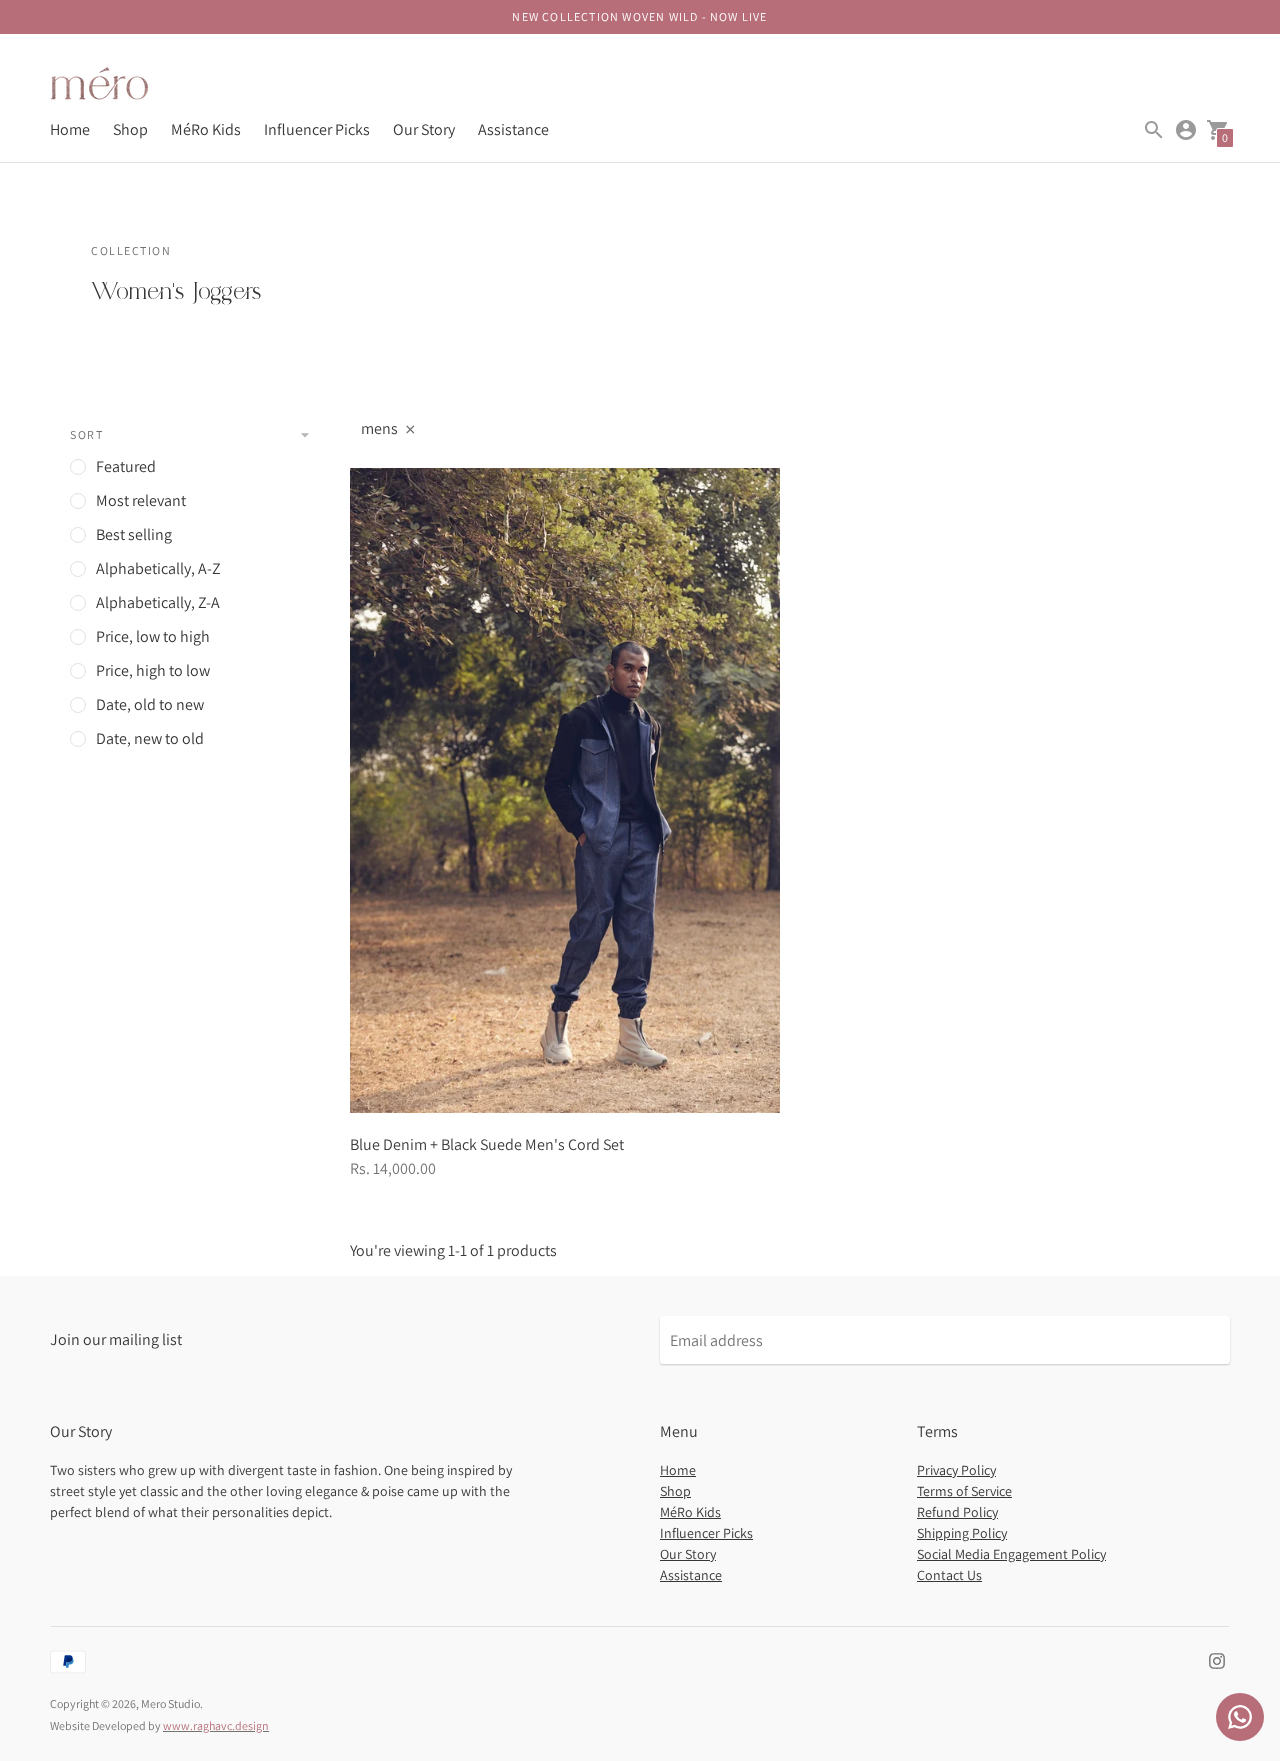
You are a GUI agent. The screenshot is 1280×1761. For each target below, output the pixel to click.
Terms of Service (964, 1491)
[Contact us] (1240, 1717)
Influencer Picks (317, 129)
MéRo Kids (206, 129)
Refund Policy (957, 1512)
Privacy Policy (956, 1470)
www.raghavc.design (216, 1725)
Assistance (513, 129)
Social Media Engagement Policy (1011, 1554)
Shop (130, 129)
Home (70, 129)
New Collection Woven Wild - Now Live (639, 16)
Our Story (424, 129)
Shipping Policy (962, 1533)
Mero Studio (170, 1703)
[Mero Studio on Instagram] (1217, 1659)
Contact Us (949, 1575)
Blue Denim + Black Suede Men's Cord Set (487, 1144)
